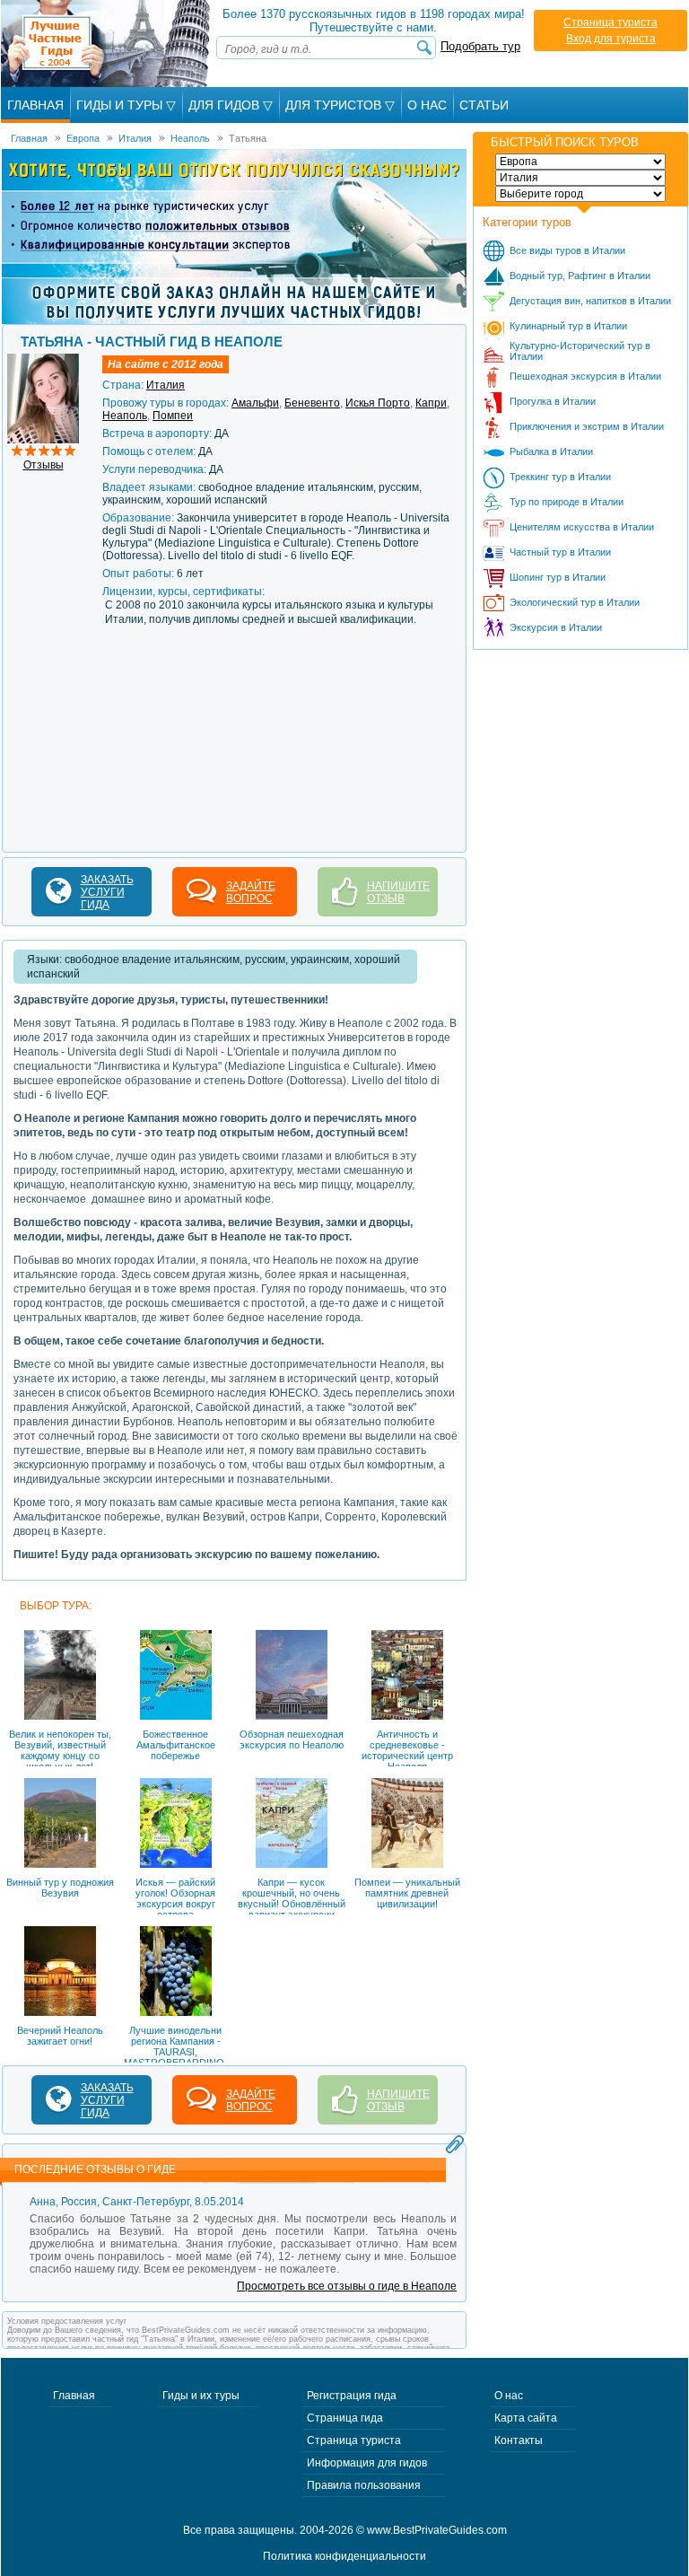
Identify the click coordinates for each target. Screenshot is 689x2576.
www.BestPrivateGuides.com (437, 2530)
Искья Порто (378, 403)
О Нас (427, 105)
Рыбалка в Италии (551, 451)
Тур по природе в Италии (567, 502)
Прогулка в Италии (553, 401)
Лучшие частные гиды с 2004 (107, 44)
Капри (431, 403)
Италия (166, 385)
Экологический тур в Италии (575, 602)
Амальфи (255, 403)
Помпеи (173, 416)
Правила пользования (364, 2485)
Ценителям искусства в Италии (582, 527)
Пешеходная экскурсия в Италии (585, 376)
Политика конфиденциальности (344, 2556)
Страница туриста (611, 22)
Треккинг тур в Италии (560, 477)
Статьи (484, 105)
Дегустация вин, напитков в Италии (590, 301)
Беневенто (312, 403)
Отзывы (44, 465)
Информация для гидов (367, 2463)
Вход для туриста (611, 39)
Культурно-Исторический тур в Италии (580, 351)
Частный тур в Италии (560, 552)
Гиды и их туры (201, 2396)
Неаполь (125, 416)
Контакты (519, 2440)
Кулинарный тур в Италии (568, 326)
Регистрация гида (352, 2396)
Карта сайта (526, 2418)
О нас (509, 2396)
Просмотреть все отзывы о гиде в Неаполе (347, 2286)
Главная (35, 105)
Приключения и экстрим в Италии (587, 426)
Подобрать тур (480, 46)
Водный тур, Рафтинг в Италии (580, 276)
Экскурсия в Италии (556, 627)
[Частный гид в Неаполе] (43, 360)
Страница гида (345, 2418)
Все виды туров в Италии (567, 250)
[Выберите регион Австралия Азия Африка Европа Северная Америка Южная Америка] (580, 162)
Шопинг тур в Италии (558, 577)
